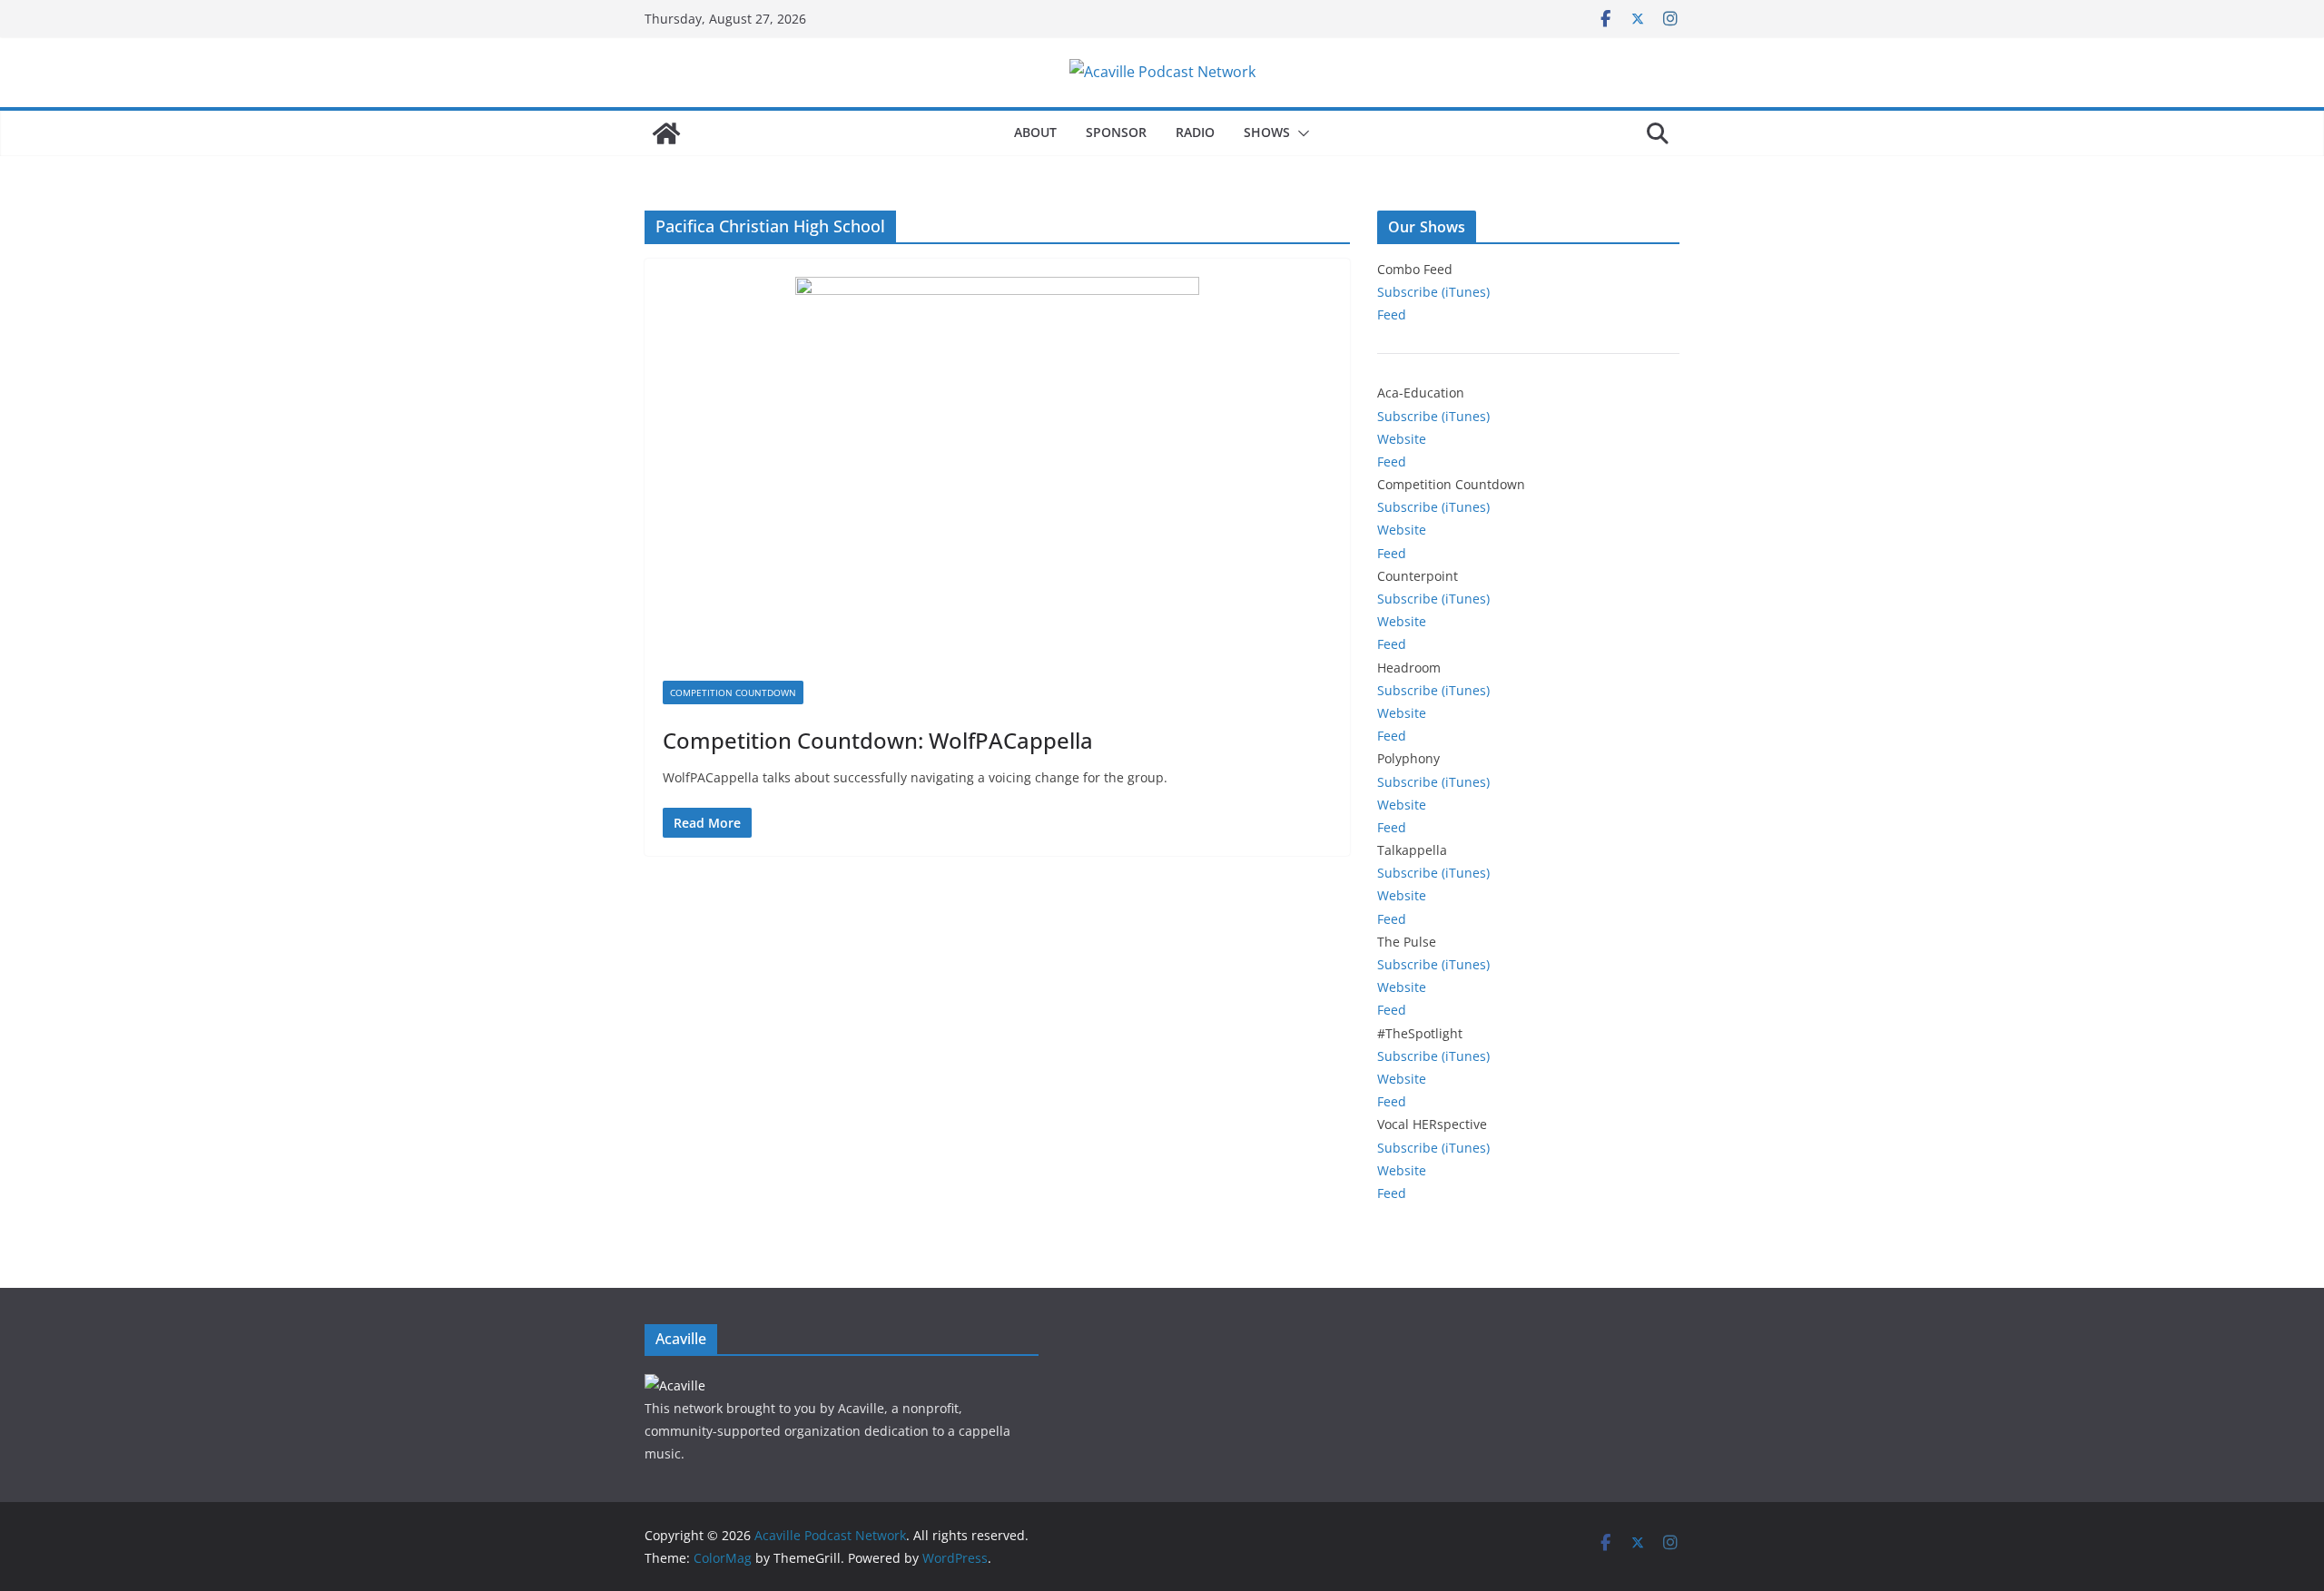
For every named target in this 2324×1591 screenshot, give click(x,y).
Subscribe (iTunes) (1433, 292)
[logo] (675, 1385)
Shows (1267, 132)
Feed (1392, 314)
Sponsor (1116, 132)
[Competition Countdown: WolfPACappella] (997, 479)
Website (1402, 439)
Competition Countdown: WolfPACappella (878, 740)
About (1035, 132)
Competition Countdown (733, 692)
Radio (1195, 132)
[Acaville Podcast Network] (666, 133)
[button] (1300, 133)
